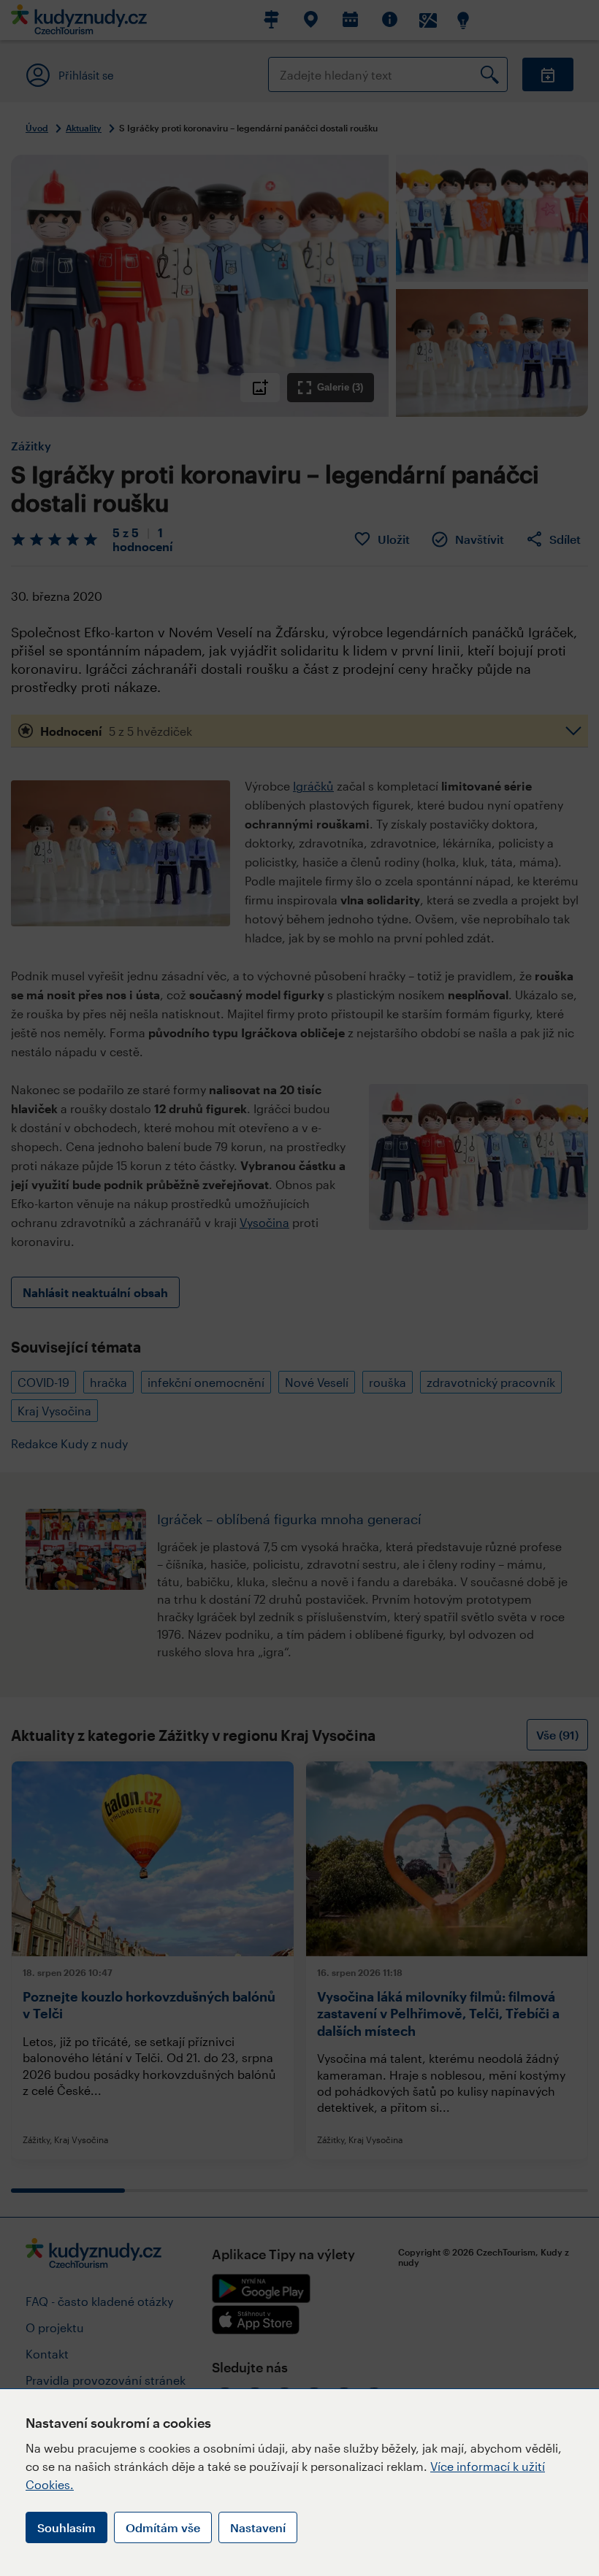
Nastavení (258, 2527)
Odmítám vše (163, 2527)
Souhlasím (66, 2527)
